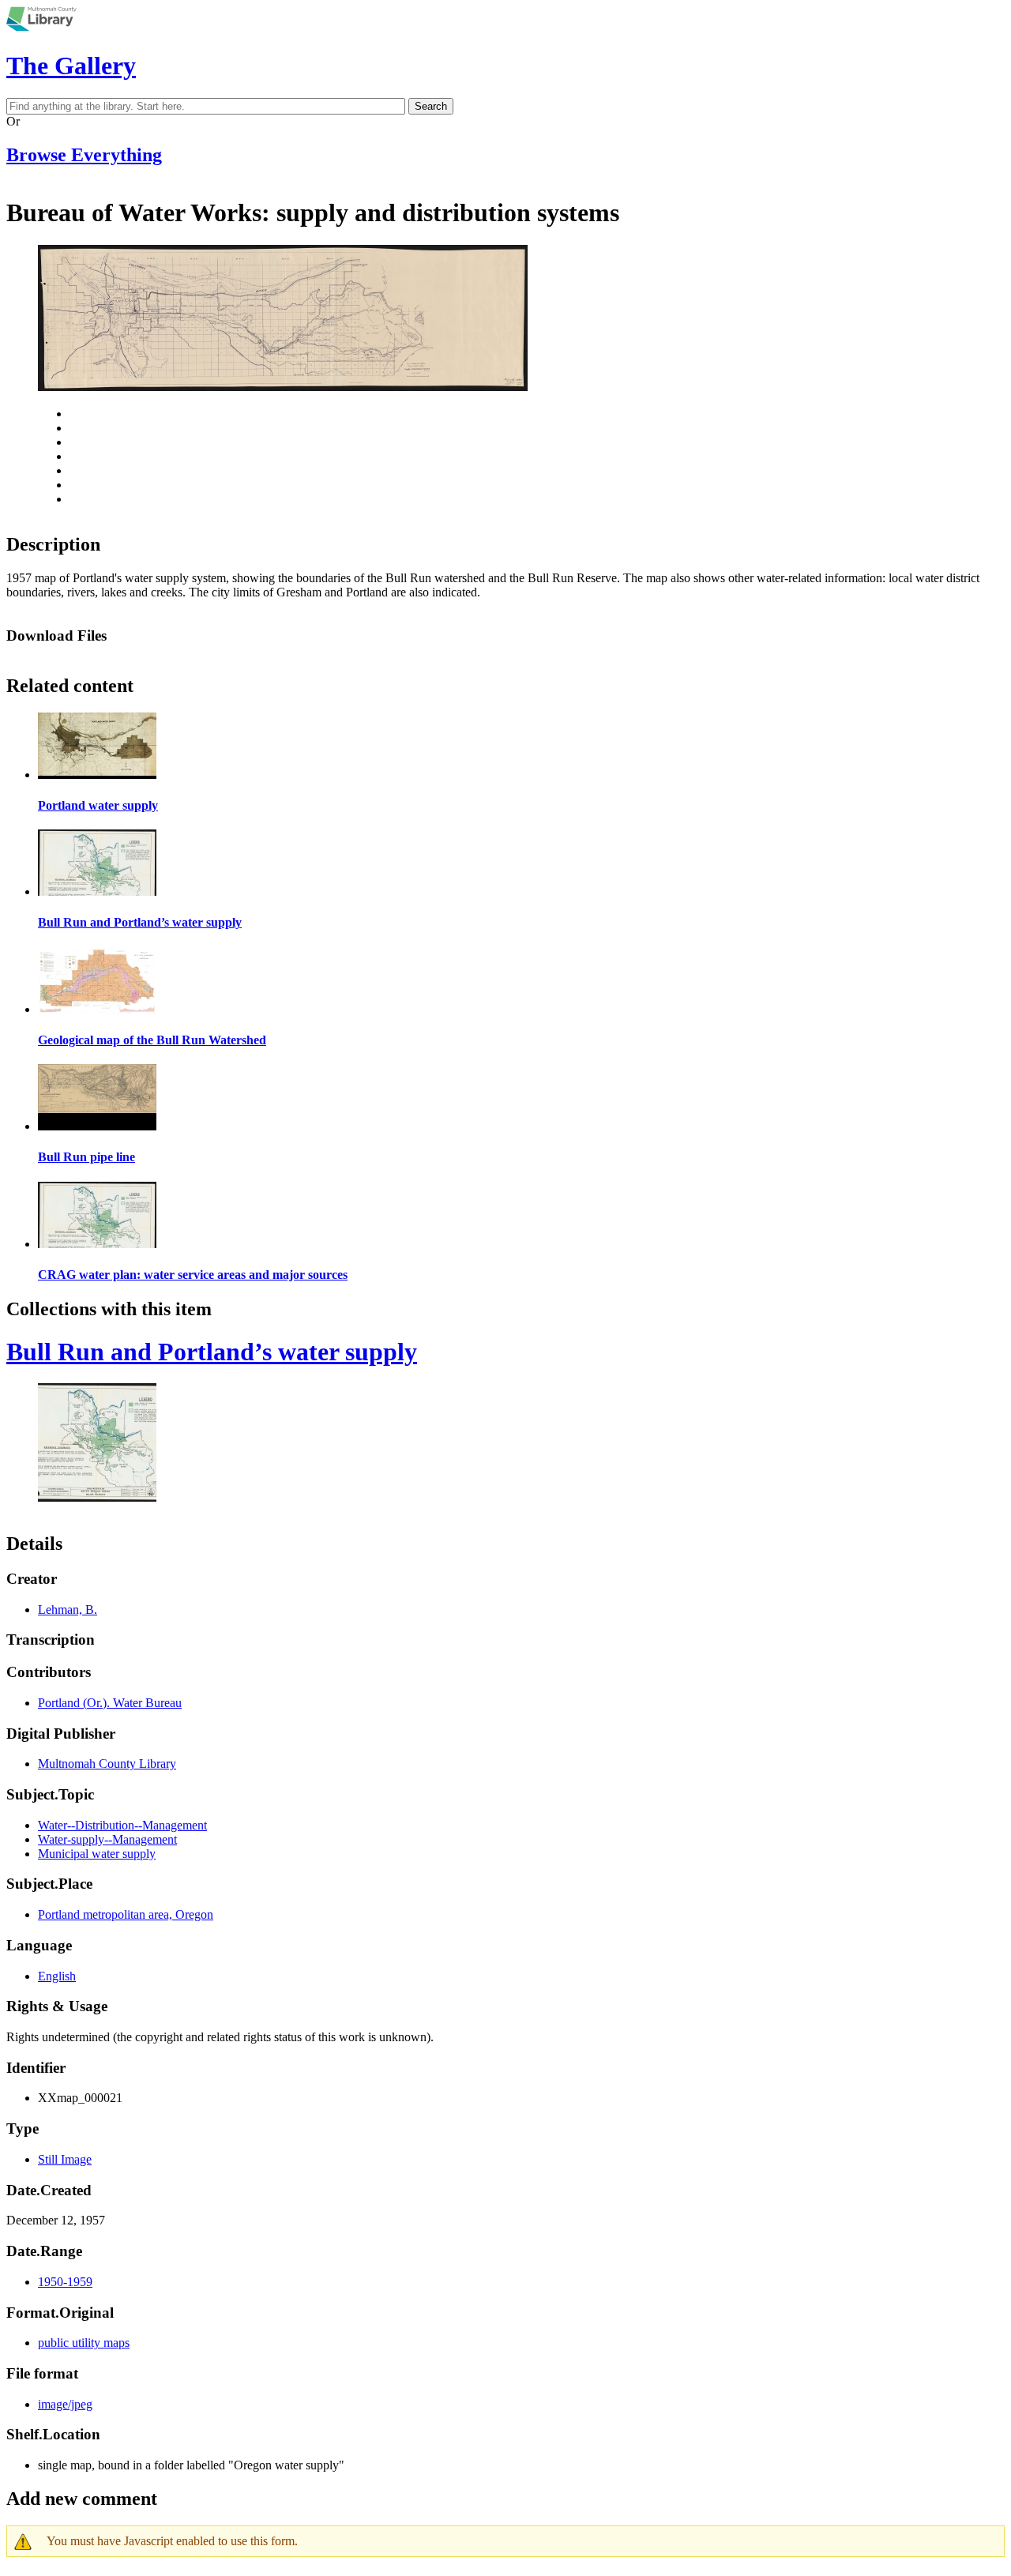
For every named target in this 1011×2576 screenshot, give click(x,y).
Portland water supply (98, 805)
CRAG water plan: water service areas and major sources (193, 1275)
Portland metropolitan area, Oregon (126, 1914)
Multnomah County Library (107, 1764)
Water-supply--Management (107, 1839)
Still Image (65, 2159)
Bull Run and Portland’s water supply (140, 922)
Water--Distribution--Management (122, 1825)
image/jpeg (65, 2404)
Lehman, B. (68, 1610)
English (57, 1976)
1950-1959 (65, 2282)
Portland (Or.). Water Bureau (110, 1703)
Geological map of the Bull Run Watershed (152, 1040)
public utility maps (84, 2343)
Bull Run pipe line (86, 1157)
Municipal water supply (97, 1854)
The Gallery (71, 66)
